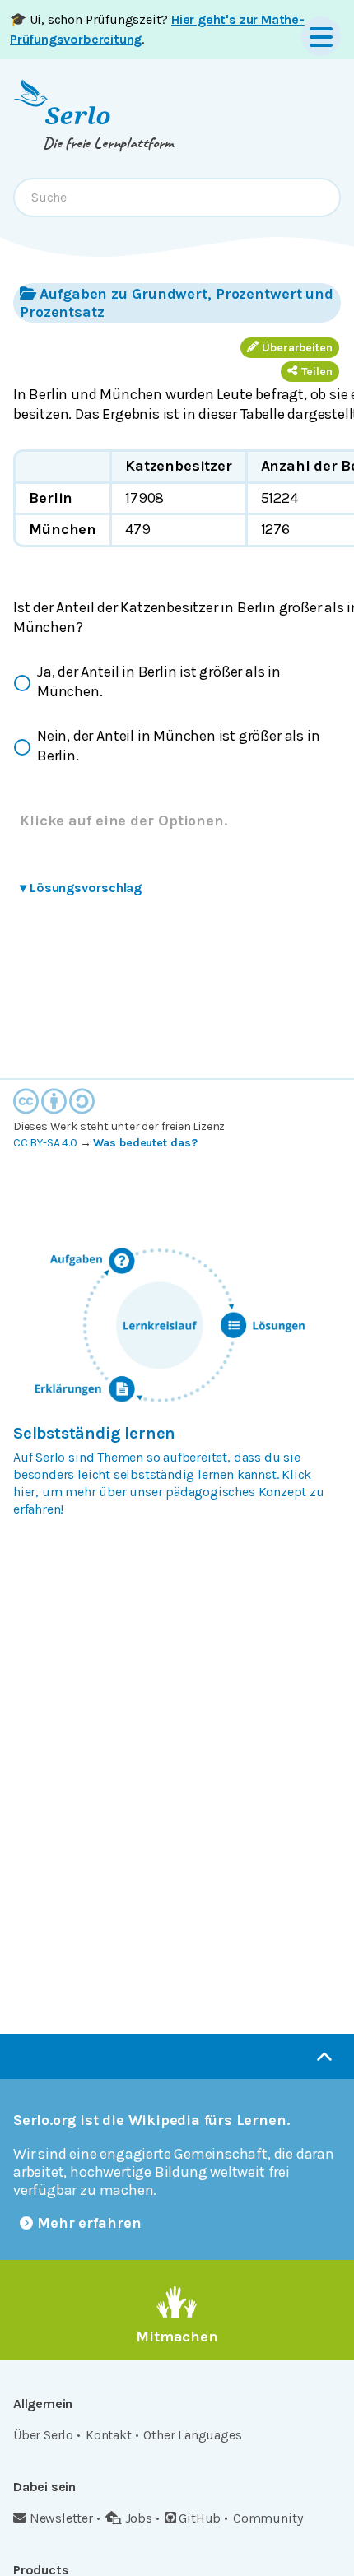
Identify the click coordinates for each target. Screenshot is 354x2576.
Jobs (139, 2518)
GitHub (200, 2518)
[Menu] (321, 36)
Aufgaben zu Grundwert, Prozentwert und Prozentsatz (177, 303)
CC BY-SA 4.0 (45, 1143)
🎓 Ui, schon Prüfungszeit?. (157, 29)
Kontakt (109, 2435)
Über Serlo (43, 2435)
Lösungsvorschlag (81, 888)
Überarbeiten (297, 348)
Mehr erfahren (89, 2223)
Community (268, 2518)
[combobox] (177, 198)
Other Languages (192, 2435)
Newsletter (61, 2518)
